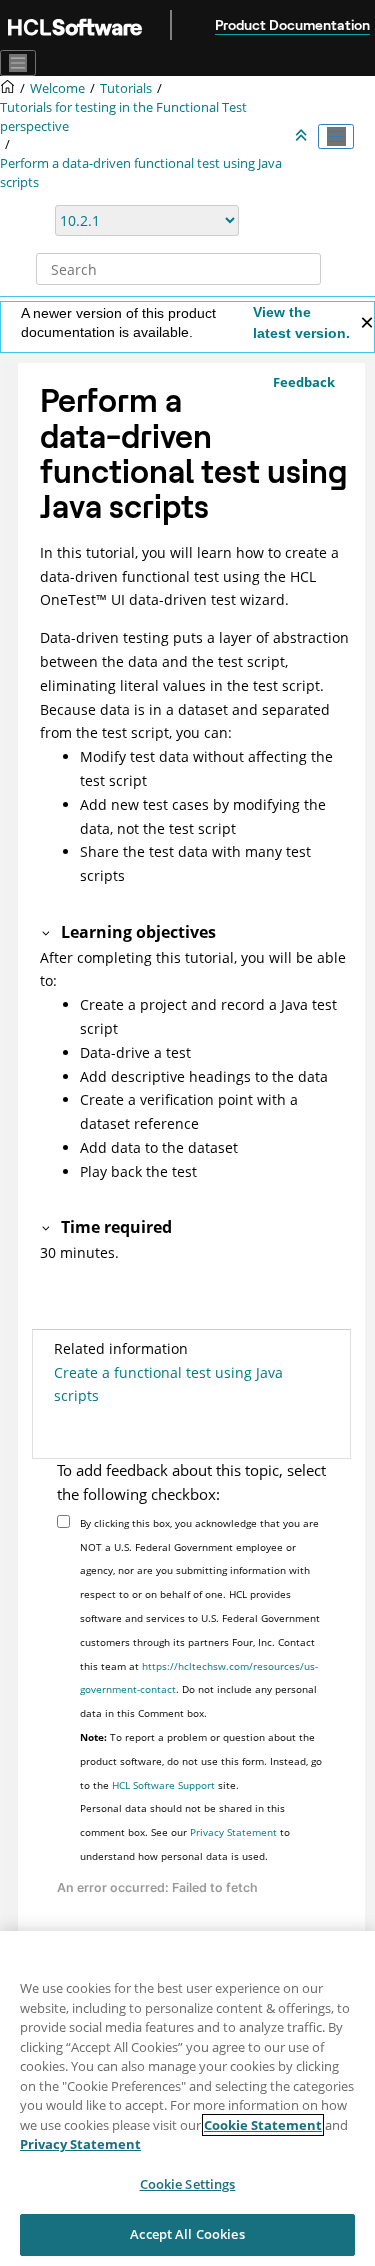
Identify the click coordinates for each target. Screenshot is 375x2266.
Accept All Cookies (187, 2234)
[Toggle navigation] (18, 63)
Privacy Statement (233, 1832)
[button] (47, 932)
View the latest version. (301, 322)
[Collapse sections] (303, 136)
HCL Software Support (163, 1785)
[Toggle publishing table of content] (336, 137)
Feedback (304, 382)
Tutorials (126, 88)
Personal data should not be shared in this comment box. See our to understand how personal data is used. (185, 1832)
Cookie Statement (263, 2125)
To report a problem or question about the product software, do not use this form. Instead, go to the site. (201, 1761)
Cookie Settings (188, 2184)
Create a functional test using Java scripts (168, 1384)
